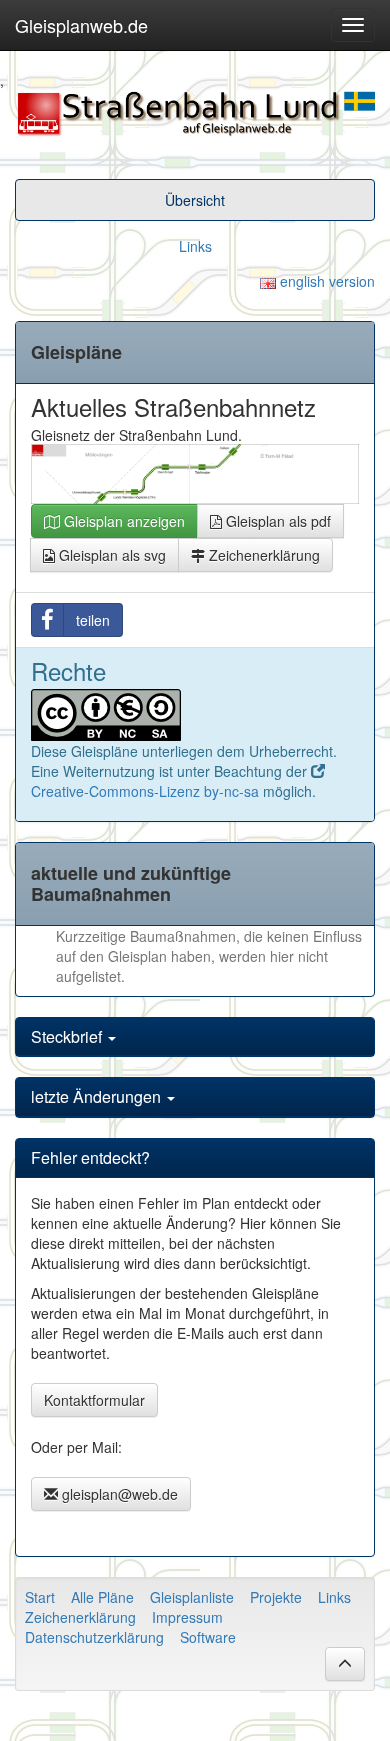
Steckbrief (68, 1036)
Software (208, 1637)
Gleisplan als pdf (276, 521)
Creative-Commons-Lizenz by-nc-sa (145, 791)
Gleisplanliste (192, 1597)
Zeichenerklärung (262, 555)
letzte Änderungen (98, 1096)
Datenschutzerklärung (94, 1637)
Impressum (187, 1617)
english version (325, 281)
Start (40, 1597)
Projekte (276, 1597)
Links (195, 246)
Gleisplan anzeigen (122, 521)
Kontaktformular (94, 1400)
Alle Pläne (102, 1597)
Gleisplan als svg (110, 555)
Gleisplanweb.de (81, 25)
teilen (93, 620)
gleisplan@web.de (118, 1494)
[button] (345, 1664)
